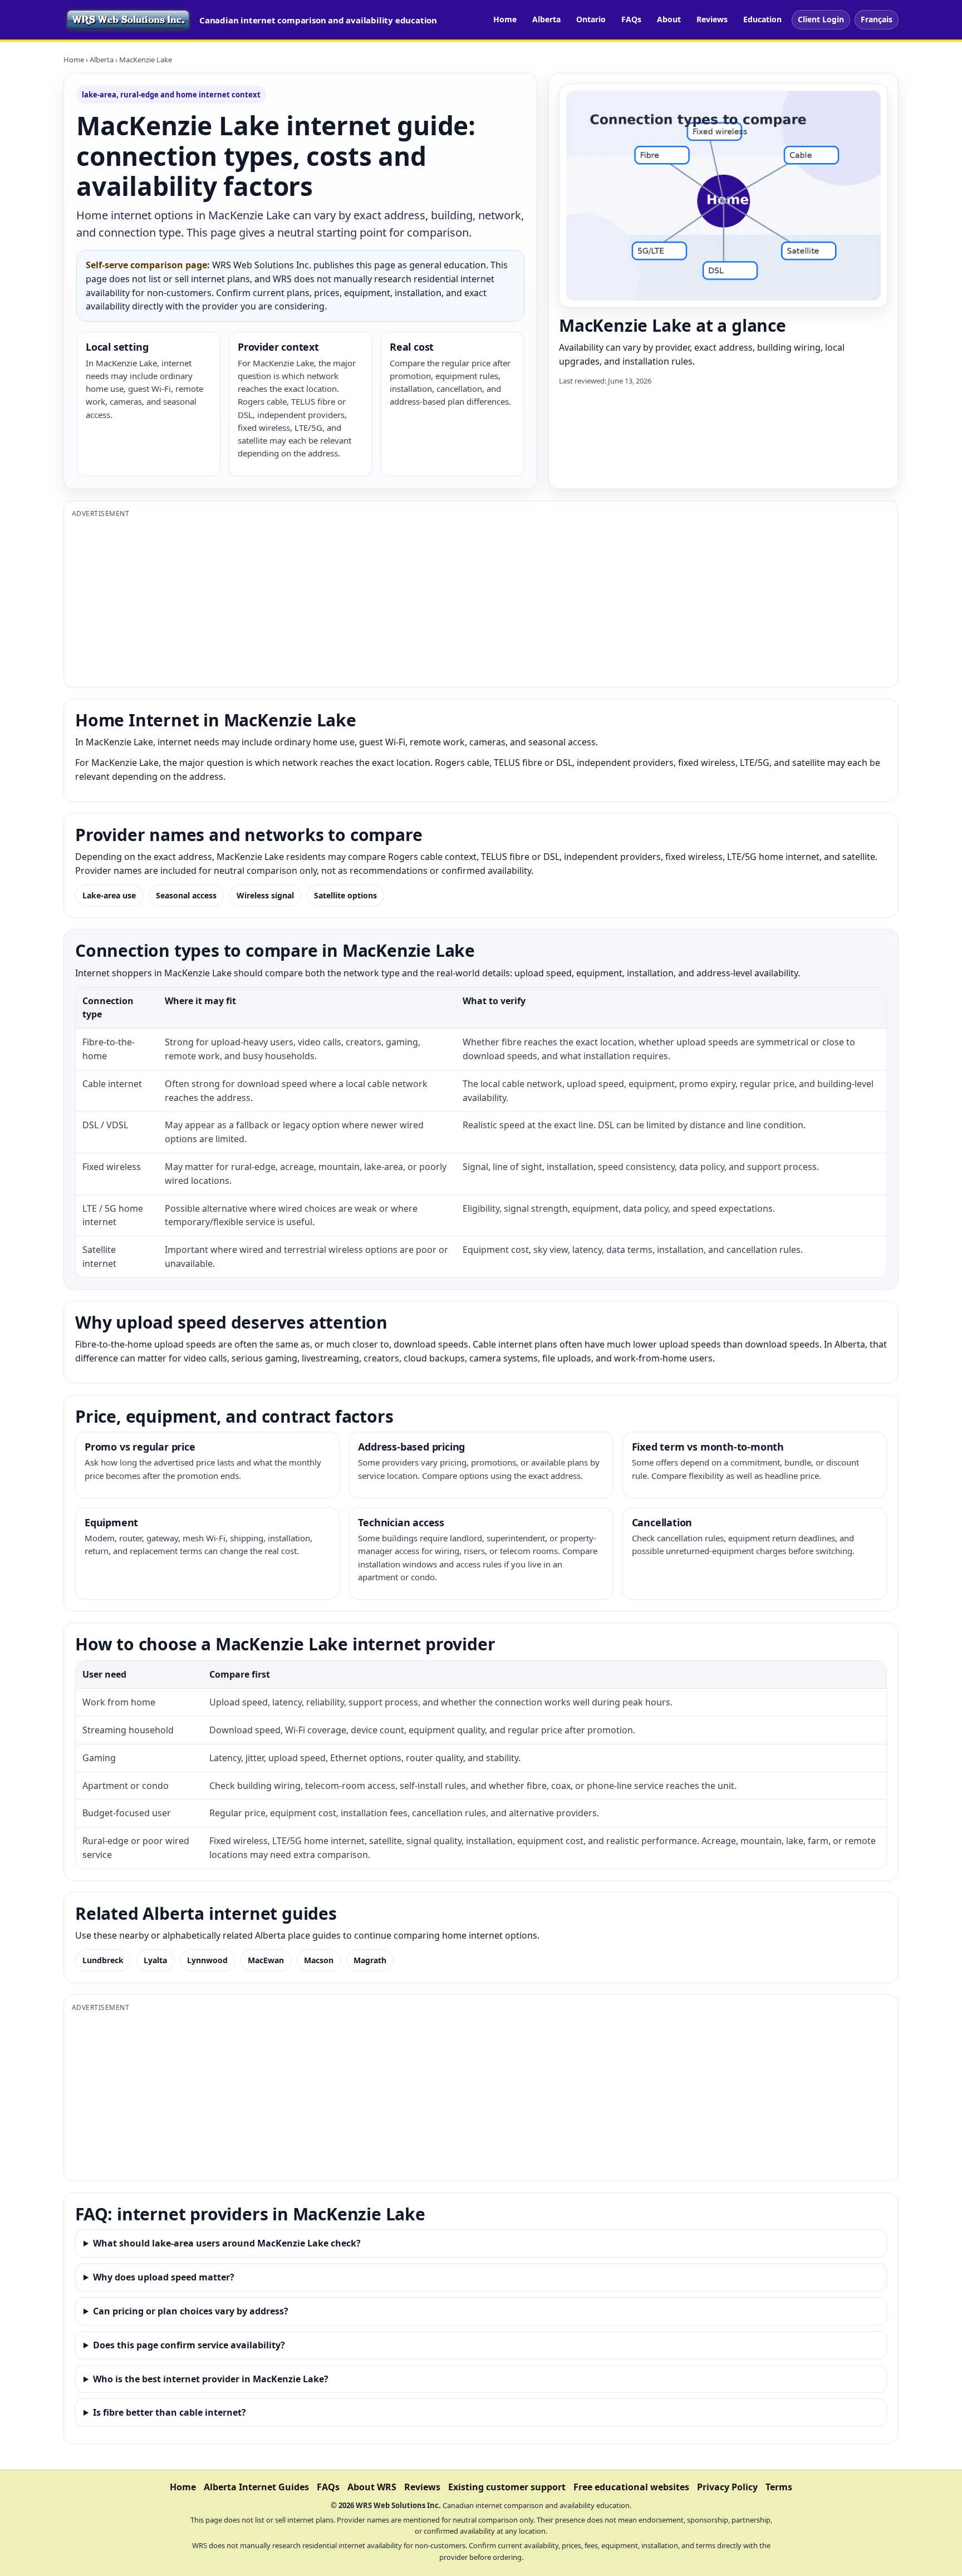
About (669, 19)
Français (877, 19)
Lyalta (155, 1960)
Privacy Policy (727, 2487)
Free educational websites (631, 2487)
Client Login (821, 19)
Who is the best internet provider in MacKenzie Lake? (211, 2379)
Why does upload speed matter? (164, 2277)
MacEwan (266, 1960)
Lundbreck (103, 1960)
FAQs (631, 19)
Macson (319, 1960)
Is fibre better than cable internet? (170, 2412)
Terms (779, 2487)
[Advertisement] (406, 601)
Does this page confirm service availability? (189, 2345)
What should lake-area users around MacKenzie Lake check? (227, 2243)
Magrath (370, 1960)
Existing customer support (507, 2487)
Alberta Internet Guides (256, 2487)
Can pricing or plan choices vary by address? (191, 2311)
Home (505, 19)
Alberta (546, 19)
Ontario (591, 19)
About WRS (372, 2487)
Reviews (712, 19)
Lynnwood (207, 1960)
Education (762, 19)
